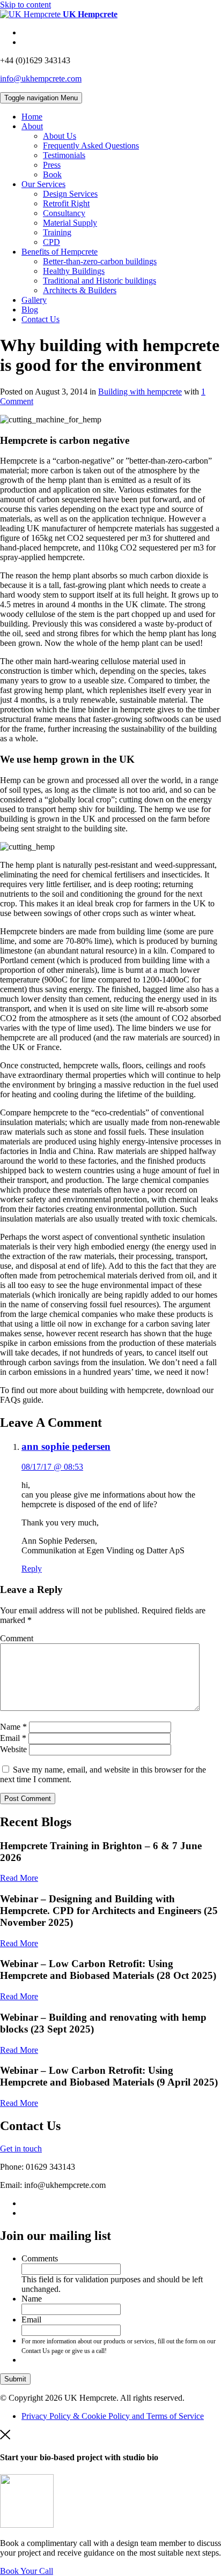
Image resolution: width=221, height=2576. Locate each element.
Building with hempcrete (140, 392)
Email (13, 1738)
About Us (60, 136)
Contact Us (40, 319)
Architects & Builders (80, 290)
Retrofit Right (66, 203)
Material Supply (70, 223)
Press (52, 165)
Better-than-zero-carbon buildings (100, 261)
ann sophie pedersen (66, 1446)
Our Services (43, 184)
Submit (15, 2379)
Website (13, 1749)
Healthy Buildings (74, 271)
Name (13, 1727)
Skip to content (25, 5)
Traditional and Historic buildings (100, 281)
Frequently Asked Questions (91, 146)
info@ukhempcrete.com (41, 79)
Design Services (70, 194)
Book (52, 174)
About (32, 126)
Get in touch (21, 2149)
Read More (19, 1878)
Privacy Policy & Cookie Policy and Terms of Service (113, 2416)
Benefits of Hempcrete (60, 252)
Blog (30, 310)
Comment (17, 1638)
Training (57, 232)
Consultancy (64, 213)
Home (32, 117)
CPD (51, 242)
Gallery (34, 300)
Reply (32, 1569)
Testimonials (64, 155)
